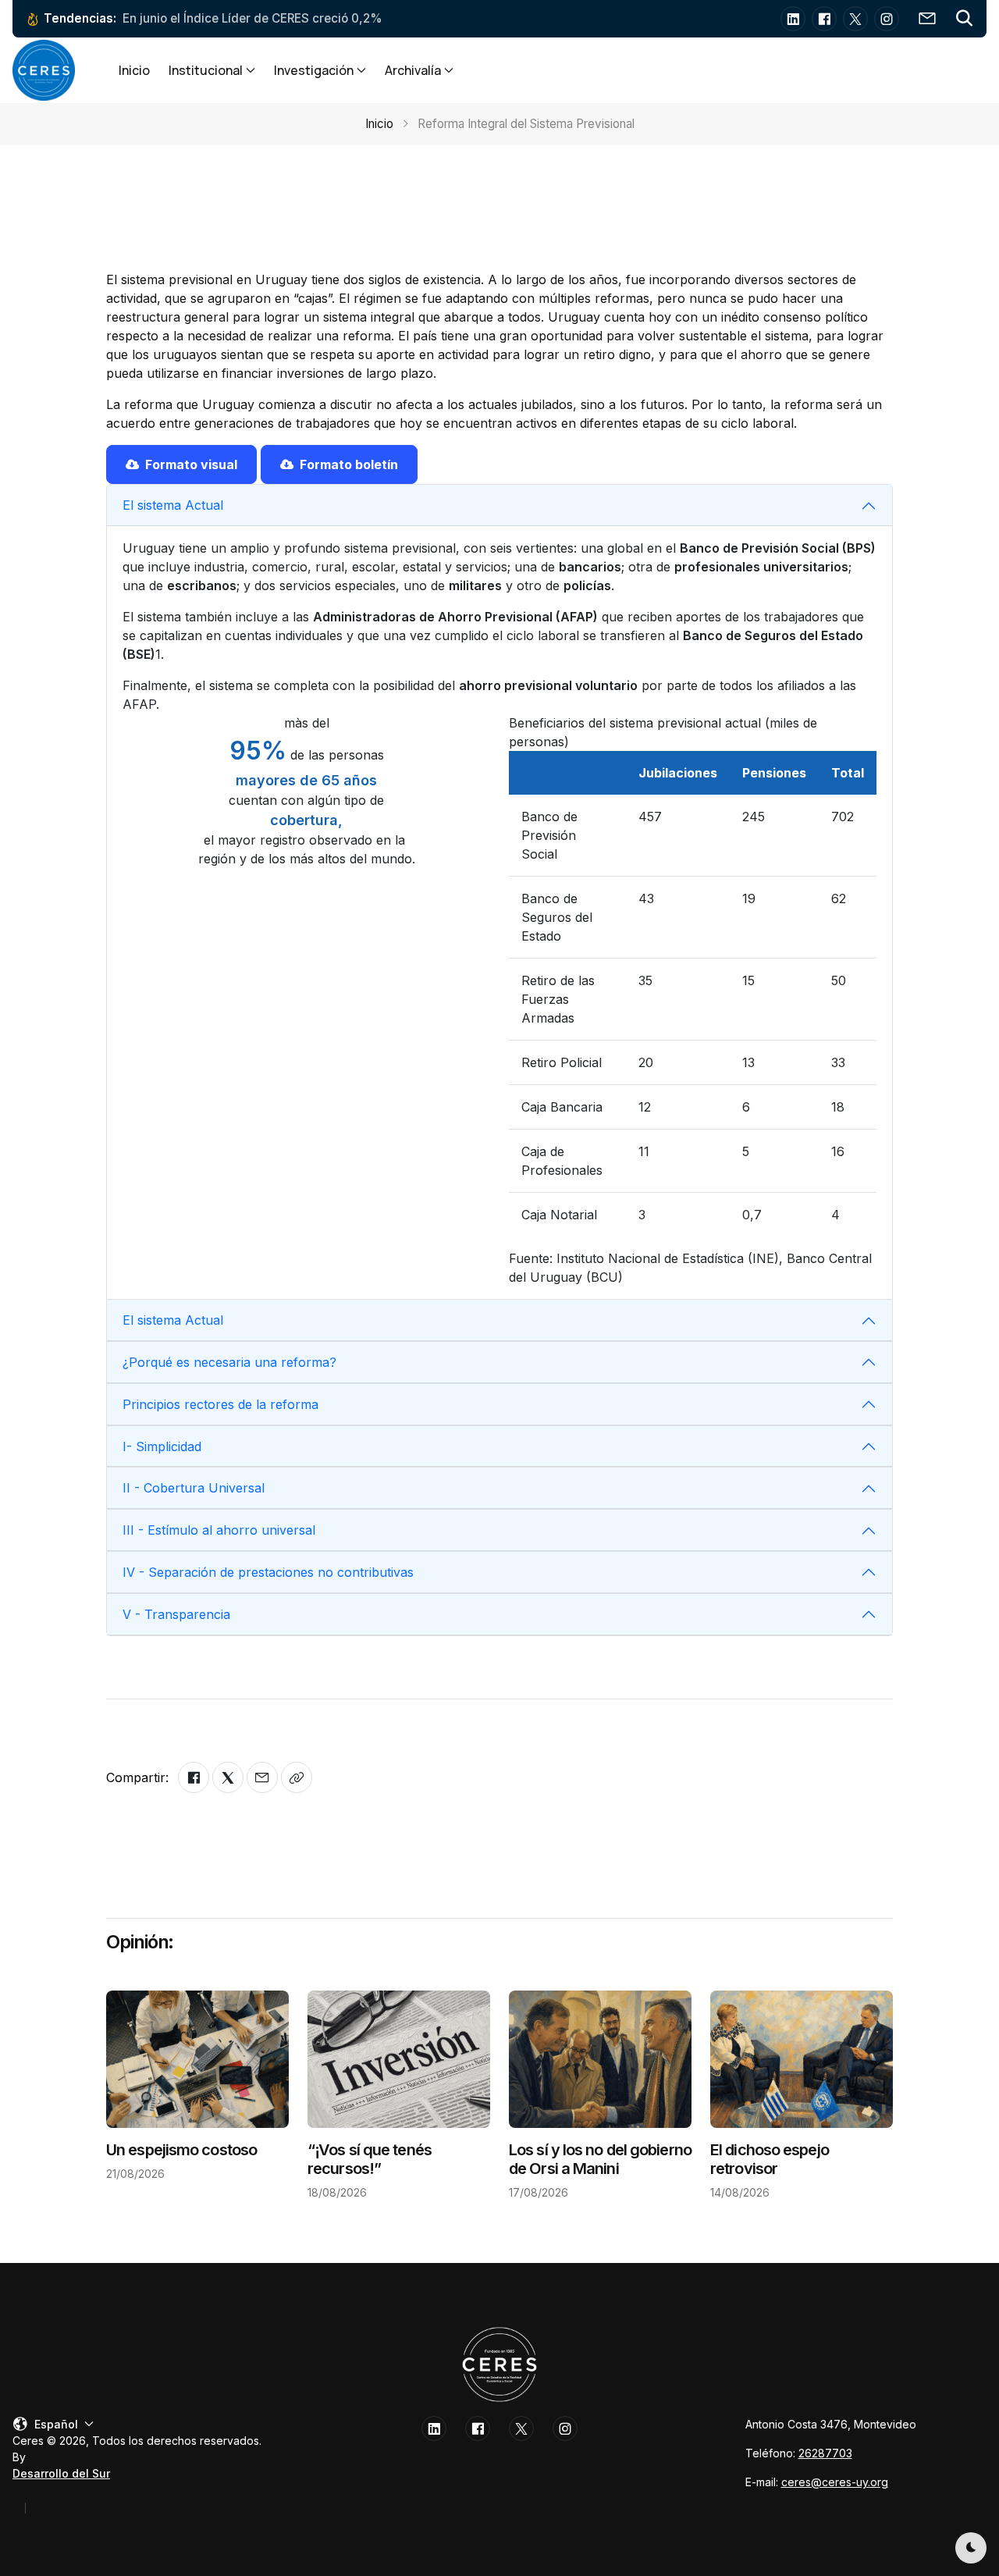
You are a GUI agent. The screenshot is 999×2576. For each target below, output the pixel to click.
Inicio (134, 70)
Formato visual (191, 464)
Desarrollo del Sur (61, 2473)
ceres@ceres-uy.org (835, 2482)
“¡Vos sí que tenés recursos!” (370, 2159)
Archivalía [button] (413, 70)
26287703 (825, 2453)
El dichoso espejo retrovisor (770, 2159)
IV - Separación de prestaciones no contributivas (268, 1572)
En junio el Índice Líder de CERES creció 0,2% (252, 18)
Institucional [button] (206, 70)
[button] (965, 19)
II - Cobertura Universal (194, 1488)
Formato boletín (349, 464)
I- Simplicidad (162, 1446)
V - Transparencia (176, 1614)
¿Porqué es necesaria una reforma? (229, 1362)
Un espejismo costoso (181, 2150)
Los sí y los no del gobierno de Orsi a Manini (600, 2159)
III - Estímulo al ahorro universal (219, 1530)
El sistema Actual (173, 505)
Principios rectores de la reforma (220, 1404)
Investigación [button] (314, 70)
